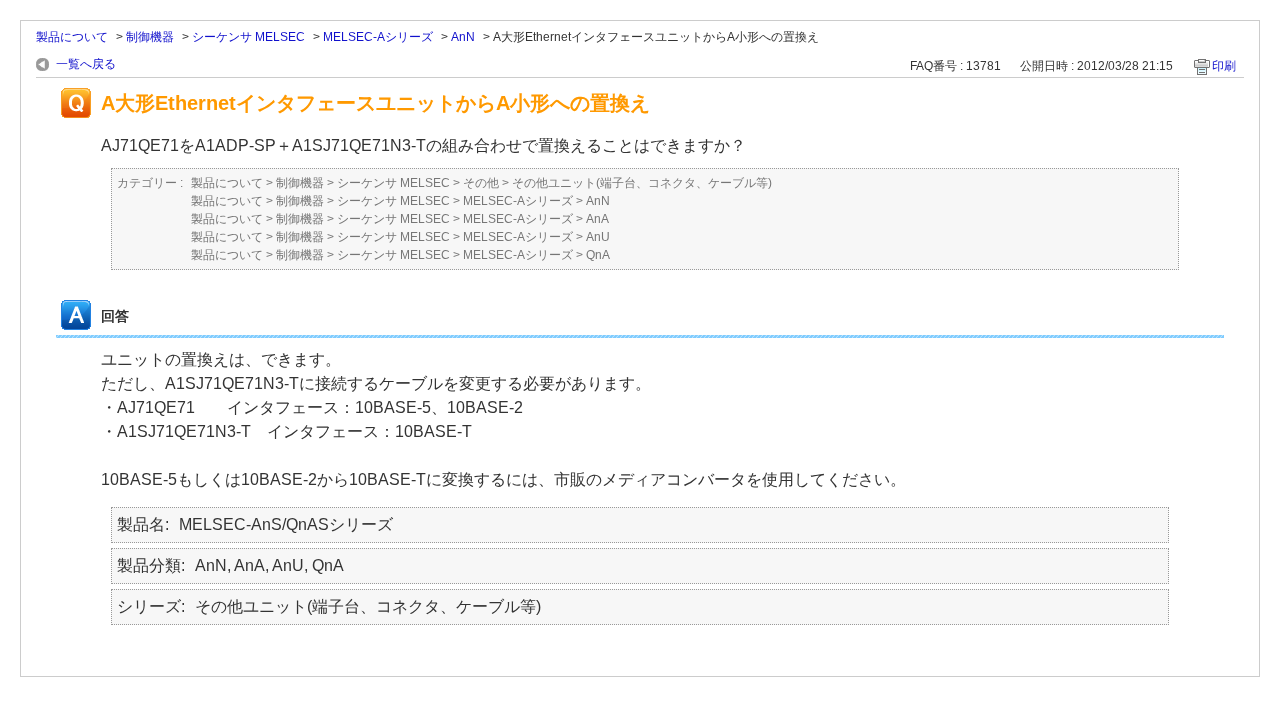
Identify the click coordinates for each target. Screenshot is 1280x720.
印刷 (1224, 66)
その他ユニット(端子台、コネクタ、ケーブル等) (642, 183)
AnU (598, 237)
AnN (463, 37)
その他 (481, 183)
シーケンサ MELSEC (248, 37)
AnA (597, 219)
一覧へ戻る (86, 64)
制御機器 (150, 37)
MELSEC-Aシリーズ (378, 37)
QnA (598, 255)
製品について (72, 37)
